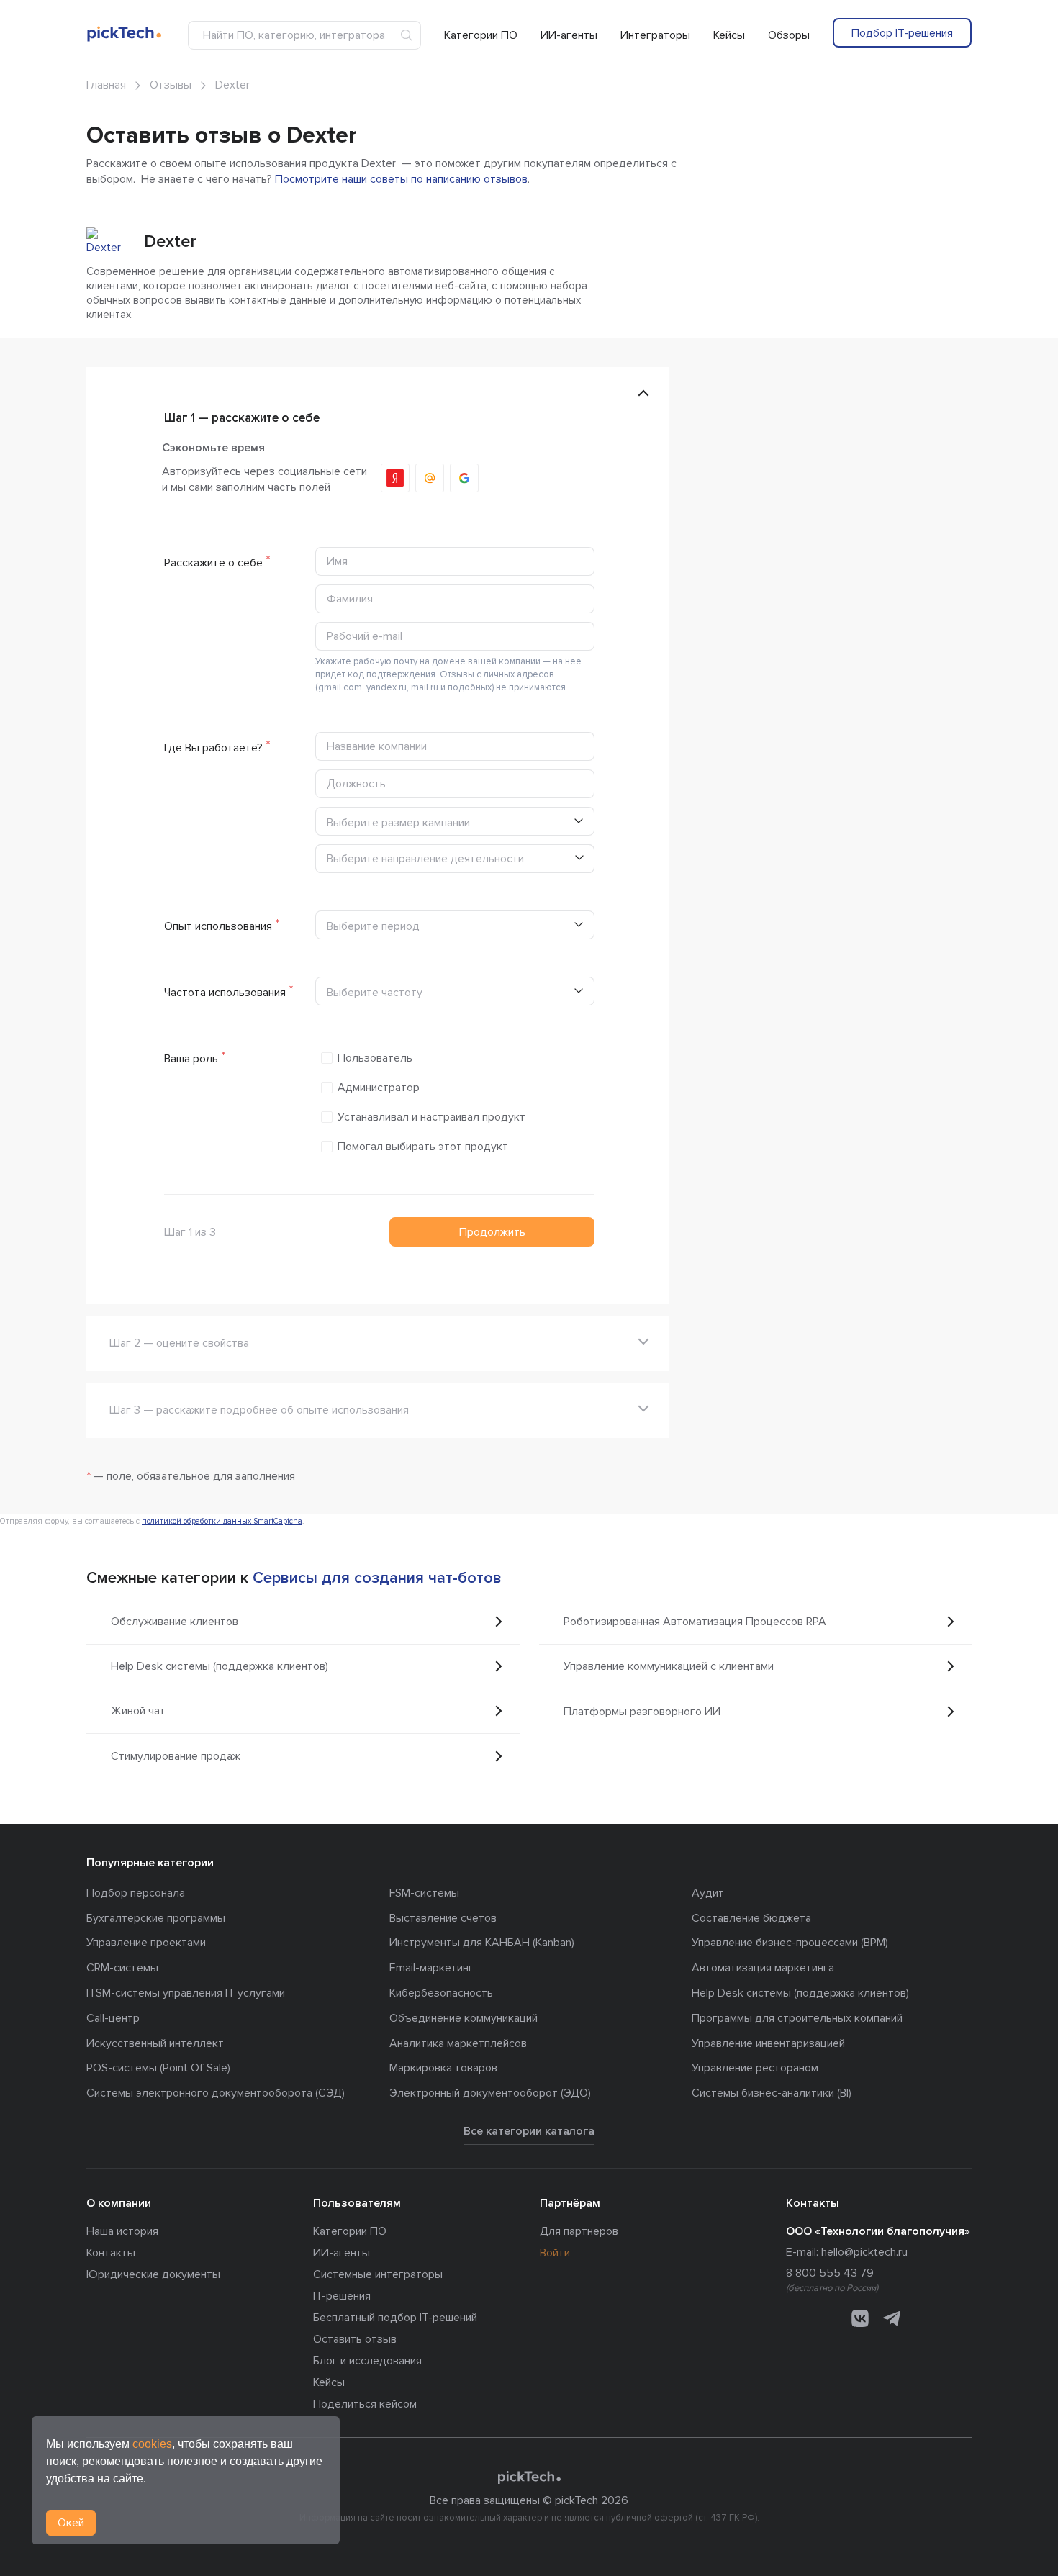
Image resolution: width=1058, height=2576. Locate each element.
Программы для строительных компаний (797, 2018)
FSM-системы (424, 1893)
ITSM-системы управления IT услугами (186, 1993)
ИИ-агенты (569, 35)
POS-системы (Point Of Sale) (158, 2068)
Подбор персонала (136, 1893)
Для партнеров (579, 2231)
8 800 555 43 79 (830, 2273)
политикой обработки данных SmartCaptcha (222, 1521)
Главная (106, 85)
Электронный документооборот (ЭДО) (490, 2093)
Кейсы (729, 35)
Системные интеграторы (378, 2274)
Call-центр (113, 2018)
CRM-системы (122, 1968)
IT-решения (342, 2296)
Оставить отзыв (355, 2339)
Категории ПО (481, 35)
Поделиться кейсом (365, 2404)
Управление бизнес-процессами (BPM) (790, 1943)
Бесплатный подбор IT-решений (395, 2318)
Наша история (122, 2231)
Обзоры (789, 35)
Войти (555, 2253)
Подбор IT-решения (902, 33)
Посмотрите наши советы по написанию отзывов (401, 179)
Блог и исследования (367, 2361)
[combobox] (455, 859)
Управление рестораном (755, 2068)
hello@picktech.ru (864, 2252)
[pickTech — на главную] (529, 2477)
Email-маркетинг (431, 1968)
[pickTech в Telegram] (892, 2318)
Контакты (111, 2253)
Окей (71, 2523)
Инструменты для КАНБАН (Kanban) (482, 1943)
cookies (152, 2444)
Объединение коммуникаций (464, 2018)
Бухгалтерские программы (156, 1918)
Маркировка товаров (443, 2068)
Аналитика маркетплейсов (458, 2043)
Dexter (170, 241)
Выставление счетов (443, 1918)
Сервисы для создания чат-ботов (377, 1578)
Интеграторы (655, 35)
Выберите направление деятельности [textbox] (425, 859)
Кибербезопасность (441, 1993)
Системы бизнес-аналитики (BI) (772, 2093)
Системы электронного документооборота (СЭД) (216, 2093)
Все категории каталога (529, 2131)
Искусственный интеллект (155, 2043)
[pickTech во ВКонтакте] (860, 2318)
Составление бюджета (751, 1918)
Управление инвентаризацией (768, 2043)
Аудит (708, 1893)
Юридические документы (153, 2274)
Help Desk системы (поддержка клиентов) (800, 1993)
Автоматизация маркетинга (763, 1968)
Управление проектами (146, 1943)
